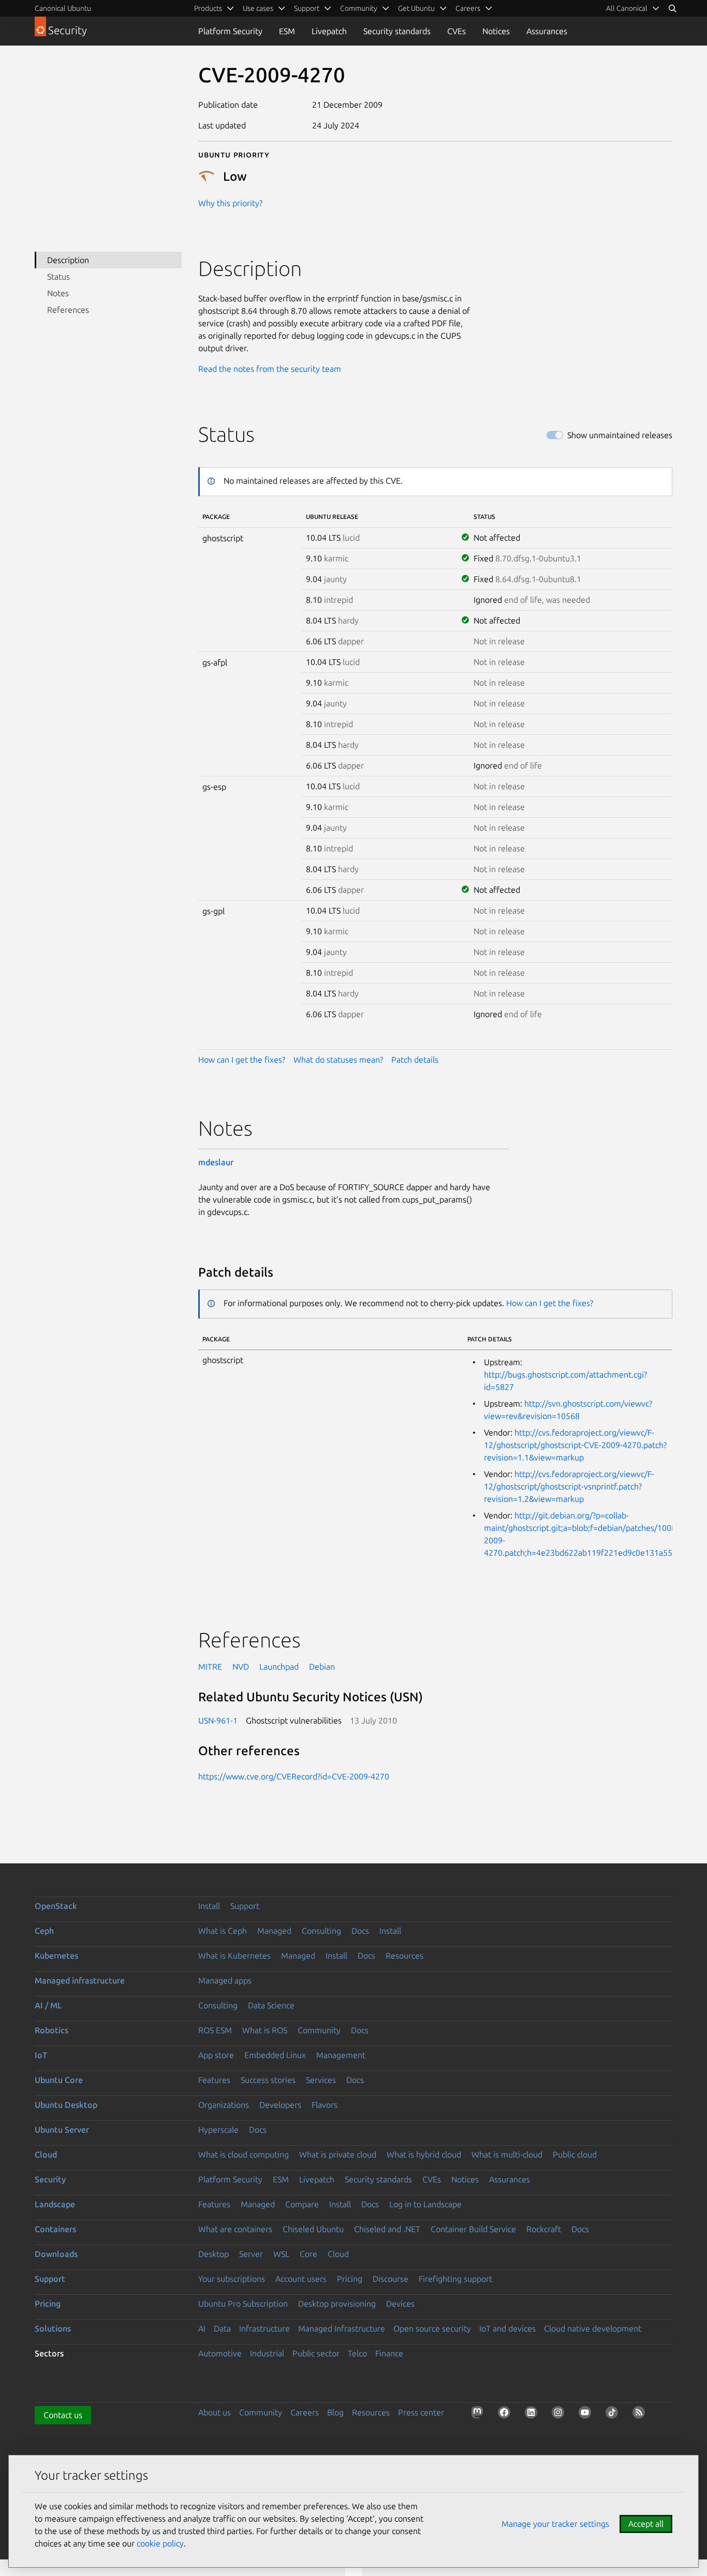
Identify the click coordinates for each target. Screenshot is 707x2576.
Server (251, 2254)
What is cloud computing (244, 2154)
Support (245, 1906)
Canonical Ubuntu (63, 8)
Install (209, 1906)
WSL (281, 2254)
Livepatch (329, 31)
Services (321, 2080)
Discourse (391, 2279)
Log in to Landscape (425, 2204)
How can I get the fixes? (242, 1060)
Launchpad (279, 1667)
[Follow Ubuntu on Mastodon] (479, 2414)
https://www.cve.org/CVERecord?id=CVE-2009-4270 (294, 1776)
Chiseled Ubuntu (313, 2229)
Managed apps (225, 1980)
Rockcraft (544, 2229)
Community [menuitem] (359, 8)
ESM (287, 31)
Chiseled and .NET (387, 2229)
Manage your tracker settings (555, 2524)
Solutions (53, 2328)
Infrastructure (264, 2328)
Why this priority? (230, 203)
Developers (280, 2105)
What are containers (235, 2229)
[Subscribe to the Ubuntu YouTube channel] (587, 2414)
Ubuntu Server (62, 2130)
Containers (55, 2229)
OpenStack (56, 1906)
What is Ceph (223, 1931)
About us (215, 2412)
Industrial (267, 2353)
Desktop (213, 2254)
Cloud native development (593, 2328)
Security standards (397, 31)
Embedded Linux (275, 2055)
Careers (305, 2412)
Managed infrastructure (80, 1980)
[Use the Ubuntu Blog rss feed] (641, 2414)
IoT (41, 2055)
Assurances (547, 31)
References (68, 310)
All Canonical (627, 8)
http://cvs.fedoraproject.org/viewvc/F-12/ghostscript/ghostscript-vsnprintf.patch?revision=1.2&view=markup (569, 1486)
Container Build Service (473, 2229)
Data (222, 2328)
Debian (322, 1667)
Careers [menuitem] (468, 8)
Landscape (55, 2204)
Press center (421, 2412)
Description (68, 260)
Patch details (415, 1060)
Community (319, 2030)
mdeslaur (216, 1162)
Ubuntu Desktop (66, 2105)
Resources (404, 1956)
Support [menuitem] (307, 8)
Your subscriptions (232, 2279)
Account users (301, 2279)
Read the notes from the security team (270, 369)
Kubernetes (56, 1956)
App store (216, 2055)
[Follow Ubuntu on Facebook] (506, 2414)
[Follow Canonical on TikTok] (614, 2414)
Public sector (316, 2353)
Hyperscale (218, 2130)
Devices (400, 2304)
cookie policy (160, 2543)
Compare (302, 2204)
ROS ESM (215, 2030)
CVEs (456, 31)
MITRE (210, 1667)
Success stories (268, 2080)
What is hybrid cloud (424, 2154)
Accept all (646, 2524)
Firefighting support (455, 2279)
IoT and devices (507, 2328)
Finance (389, 2353)
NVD (241, 1667)
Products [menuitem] (208, 8)
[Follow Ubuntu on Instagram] (560, 2414)
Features (214, 2080)
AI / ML (48, 2005)
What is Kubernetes (234, 1956)
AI (202, 2328)
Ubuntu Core (59, 2080)
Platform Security (230, 31)
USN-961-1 (218, 1720)
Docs (360, 1931)
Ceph (44, 1931)
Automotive (220, 2353)
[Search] (672, 8)
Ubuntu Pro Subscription (243, 2304)
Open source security (432, 2328)
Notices (496, 31)
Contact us (63, 2415)
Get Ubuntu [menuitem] (416, 8)
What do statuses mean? (338, 1060)
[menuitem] (633, 8)
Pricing (350, 2279)
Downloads (56, 2254)
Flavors (325, 2105)
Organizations (224, 2105)
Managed (274, 1931)
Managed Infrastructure (342, 2328)
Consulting (321, 1931)
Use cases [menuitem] (258, 8)
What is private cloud (338, 2154)
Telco (357, 2353)
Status (58, 277)
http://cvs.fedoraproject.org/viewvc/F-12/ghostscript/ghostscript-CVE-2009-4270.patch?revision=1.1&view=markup (575, 1445)
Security (50, 2179)
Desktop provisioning (337, 2304)
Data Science (271, 2005)
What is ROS (265, 2030)
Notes (58, 293)
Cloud (46, 2154)
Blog (335, 2412)
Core (308, 2254)
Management (341, 2055)
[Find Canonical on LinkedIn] (533, 2414)
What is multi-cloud (507, 2154)
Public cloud (575, 2154)
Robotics (51, 2030)
